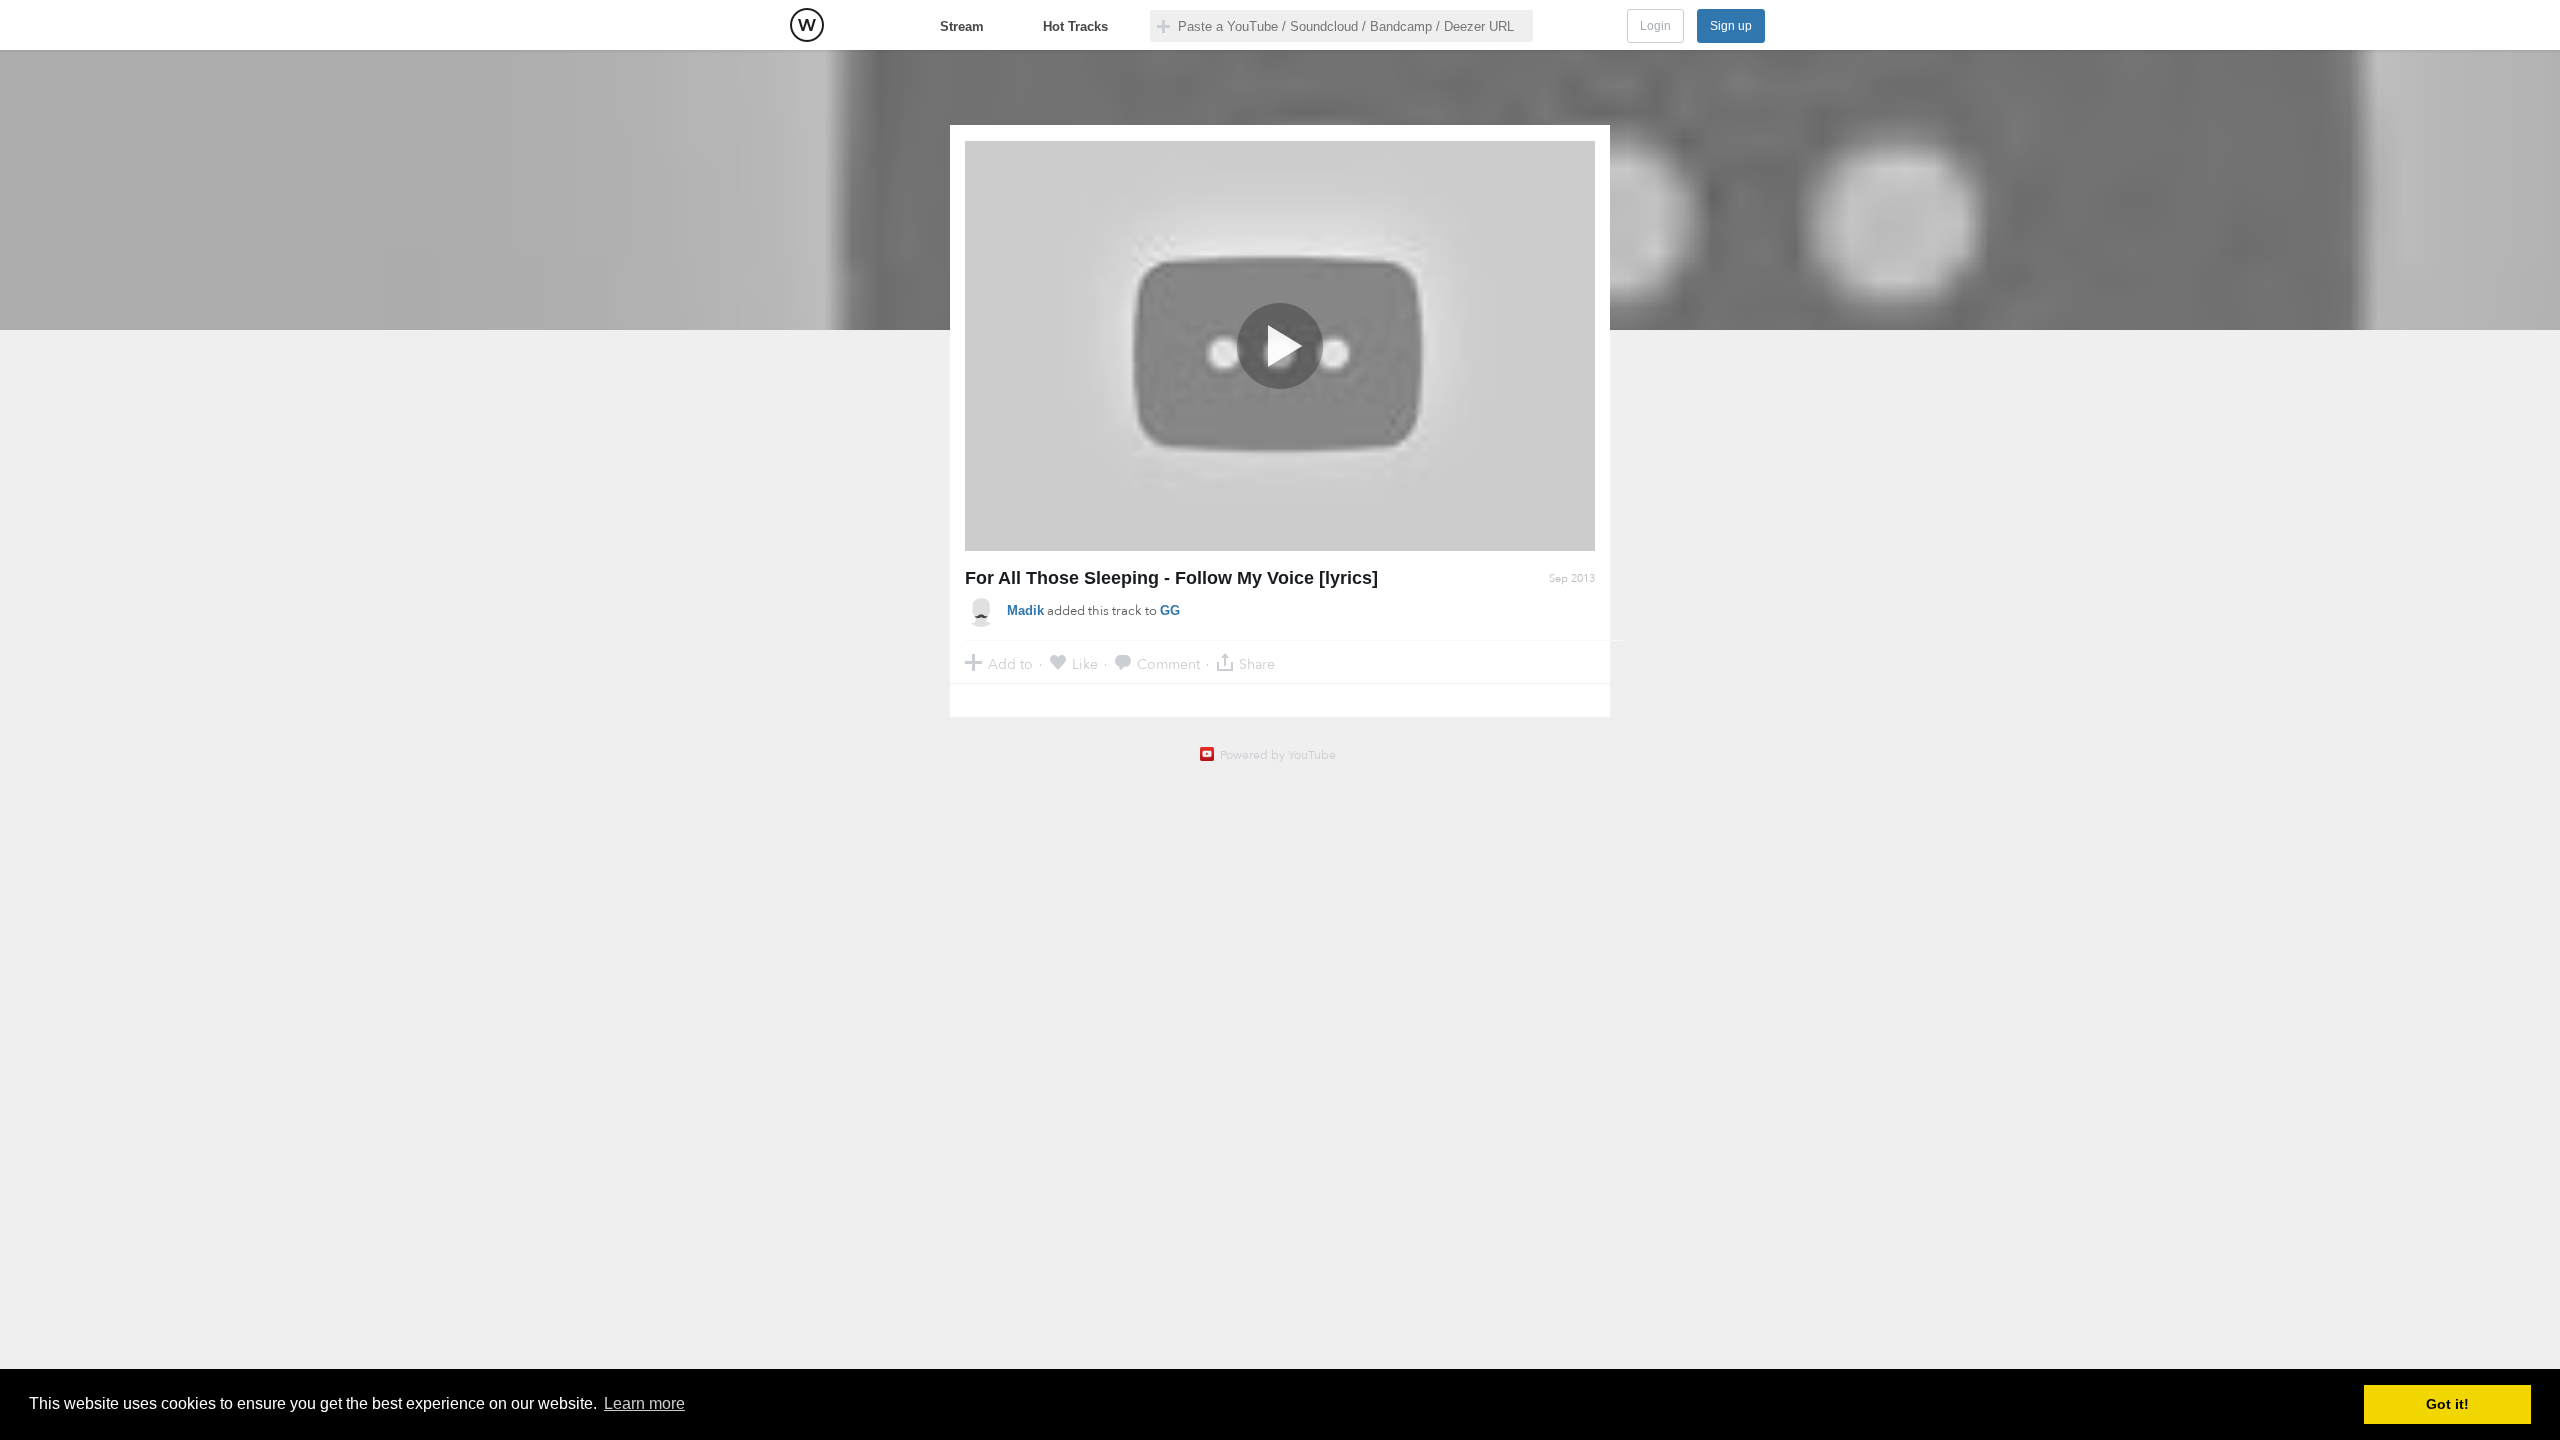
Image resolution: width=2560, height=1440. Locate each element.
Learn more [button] (644, 1403)
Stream (962, 26)
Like (1085, 663)
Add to (1010, 663)
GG (1170, 610)
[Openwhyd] (807, 25)
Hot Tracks (1075, 26)
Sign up (1731, 26)
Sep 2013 (1572, 578)
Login (1655, 26)
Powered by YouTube (1278, 755)
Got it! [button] (2447, 1404)
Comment (1168, 663)
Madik (1025, 610)
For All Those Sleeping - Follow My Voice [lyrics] (1171, 578)
